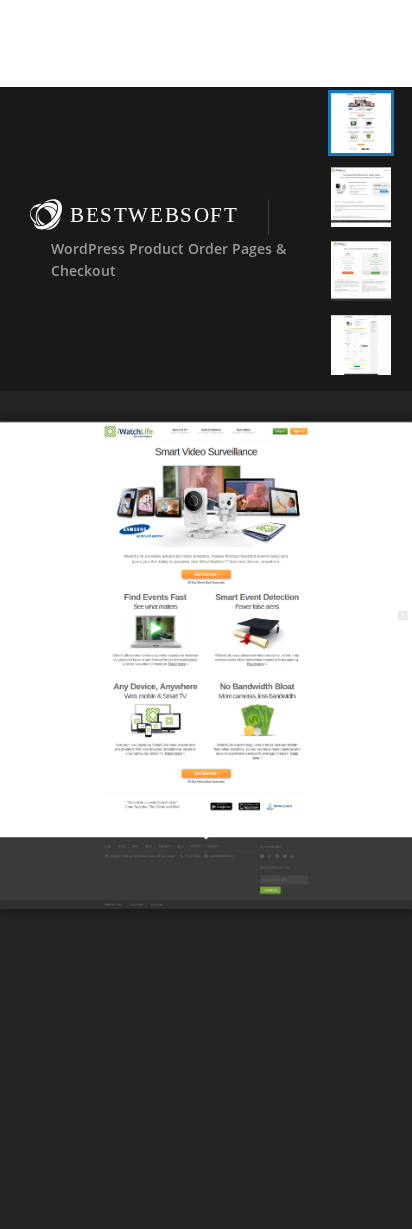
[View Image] (361, 123)
